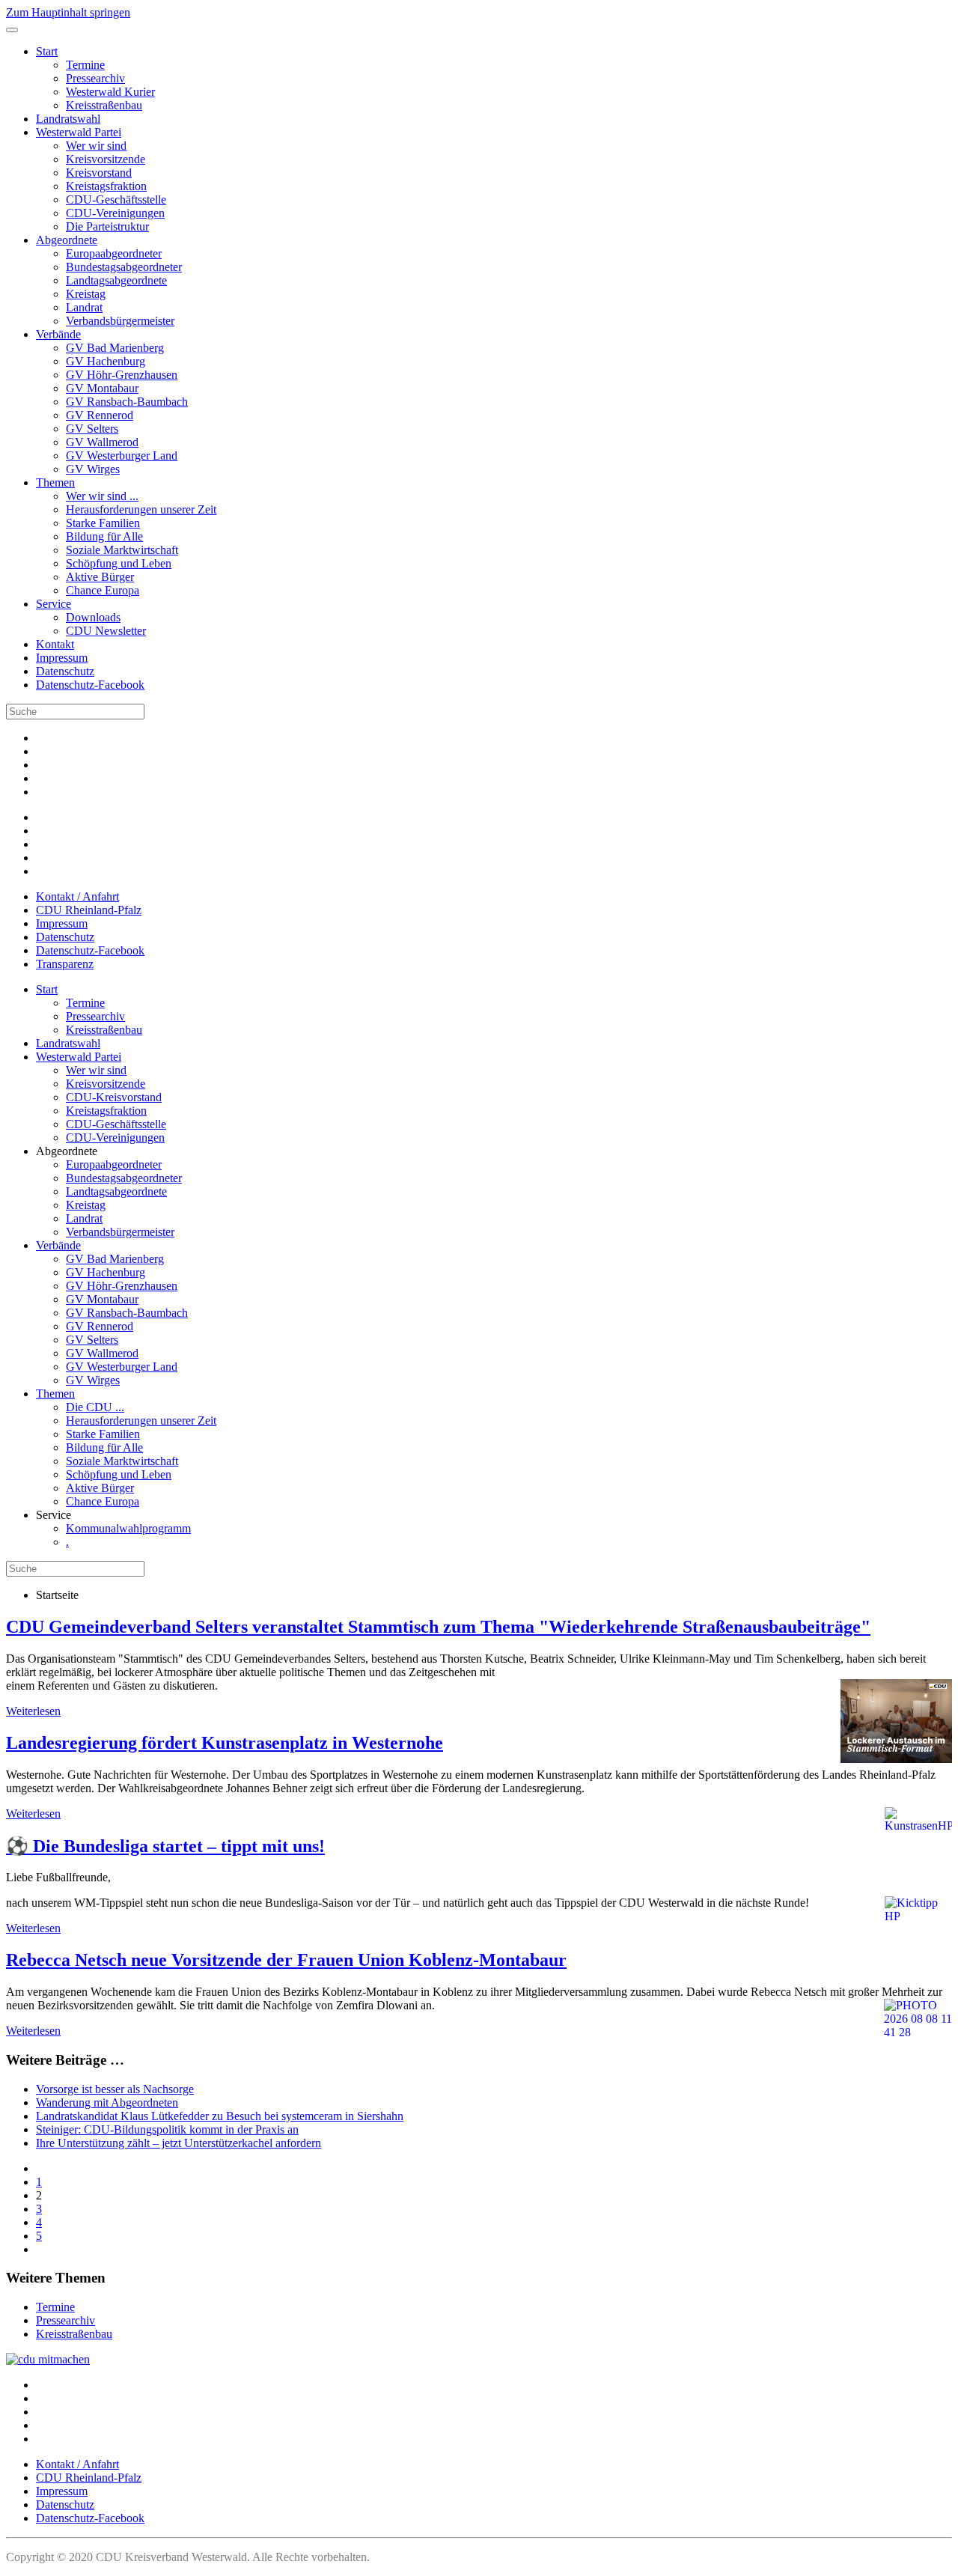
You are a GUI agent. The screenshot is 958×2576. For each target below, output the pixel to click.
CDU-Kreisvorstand (114, 1097)
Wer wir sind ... (102, 496)
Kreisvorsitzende (106, 159)
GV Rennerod (100, 415)
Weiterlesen (33, 1711)
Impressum (62, 658)
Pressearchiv (95, 78)
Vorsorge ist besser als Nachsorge (115, 2089)
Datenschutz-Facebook (90, 685)
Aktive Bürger (100, 577)
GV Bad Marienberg (115, 348)
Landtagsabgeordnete (116, 280)
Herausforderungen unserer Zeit (141, 509)
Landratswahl (68, 119)
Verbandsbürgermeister (120, 321)
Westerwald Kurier (110, 92)
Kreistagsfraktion (106, 186)
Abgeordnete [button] (67, 1151)
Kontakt (55, 644)
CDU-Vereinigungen (115, 213)
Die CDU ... (95, 1407)
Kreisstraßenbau (104, 105)
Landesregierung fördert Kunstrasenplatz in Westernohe (225, 1743)
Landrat (84, 307)
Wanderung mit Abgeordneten (107, 2102)
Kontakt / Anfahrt (77, 896)
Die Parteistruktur (107, 226)
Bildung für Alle (104, 536)
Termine (85, 65)
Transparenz (65, 964)
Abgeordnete (67, 240)
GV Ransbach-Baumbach (127, 402)
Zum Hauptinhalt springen (68, 12)
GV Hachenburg (106, 361)
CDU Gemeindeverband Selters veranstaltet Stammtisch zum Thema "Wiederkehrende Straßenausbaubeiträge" (438, 1627)
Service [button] (54, 1515)
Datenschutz (65, 671)
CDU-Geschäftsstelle (116, 200)
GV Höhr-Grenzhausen (122, 375)
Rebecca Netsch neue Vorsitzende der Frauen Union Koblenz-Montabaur (286, 1960)
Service (54, 604)
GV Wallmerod (102, 442)
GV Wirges (93, 469)
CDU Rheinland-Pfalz (89, 910)
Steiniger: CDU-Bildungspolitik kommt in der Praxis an (167, 2129)
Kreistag (86, 294)
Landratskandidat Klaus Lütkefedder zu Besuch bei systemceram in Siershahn (220, 2116)
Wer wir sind (96, 146)
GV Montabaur (102, 388)
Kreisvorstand (99, 173)
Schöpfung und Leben (119, 563)
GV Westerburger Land (122, 456)
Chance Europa (103, 590)
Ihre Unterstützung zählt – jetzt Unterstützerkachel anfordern (179, 2143)
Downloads (93, 617)
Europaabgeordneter (114, 253)
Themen (55, 482)
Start (47, 51)
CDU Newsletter (106, 631)
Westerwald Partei (79, 132)
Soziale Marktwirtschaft (122, 550)
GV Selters (92, 429)
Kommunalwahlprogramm (128, 1528)
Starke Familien (103, 523)
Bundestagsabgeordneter (124, 267)
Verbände (58, 334)
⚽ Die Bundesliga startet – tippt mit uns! (165, 1846)
